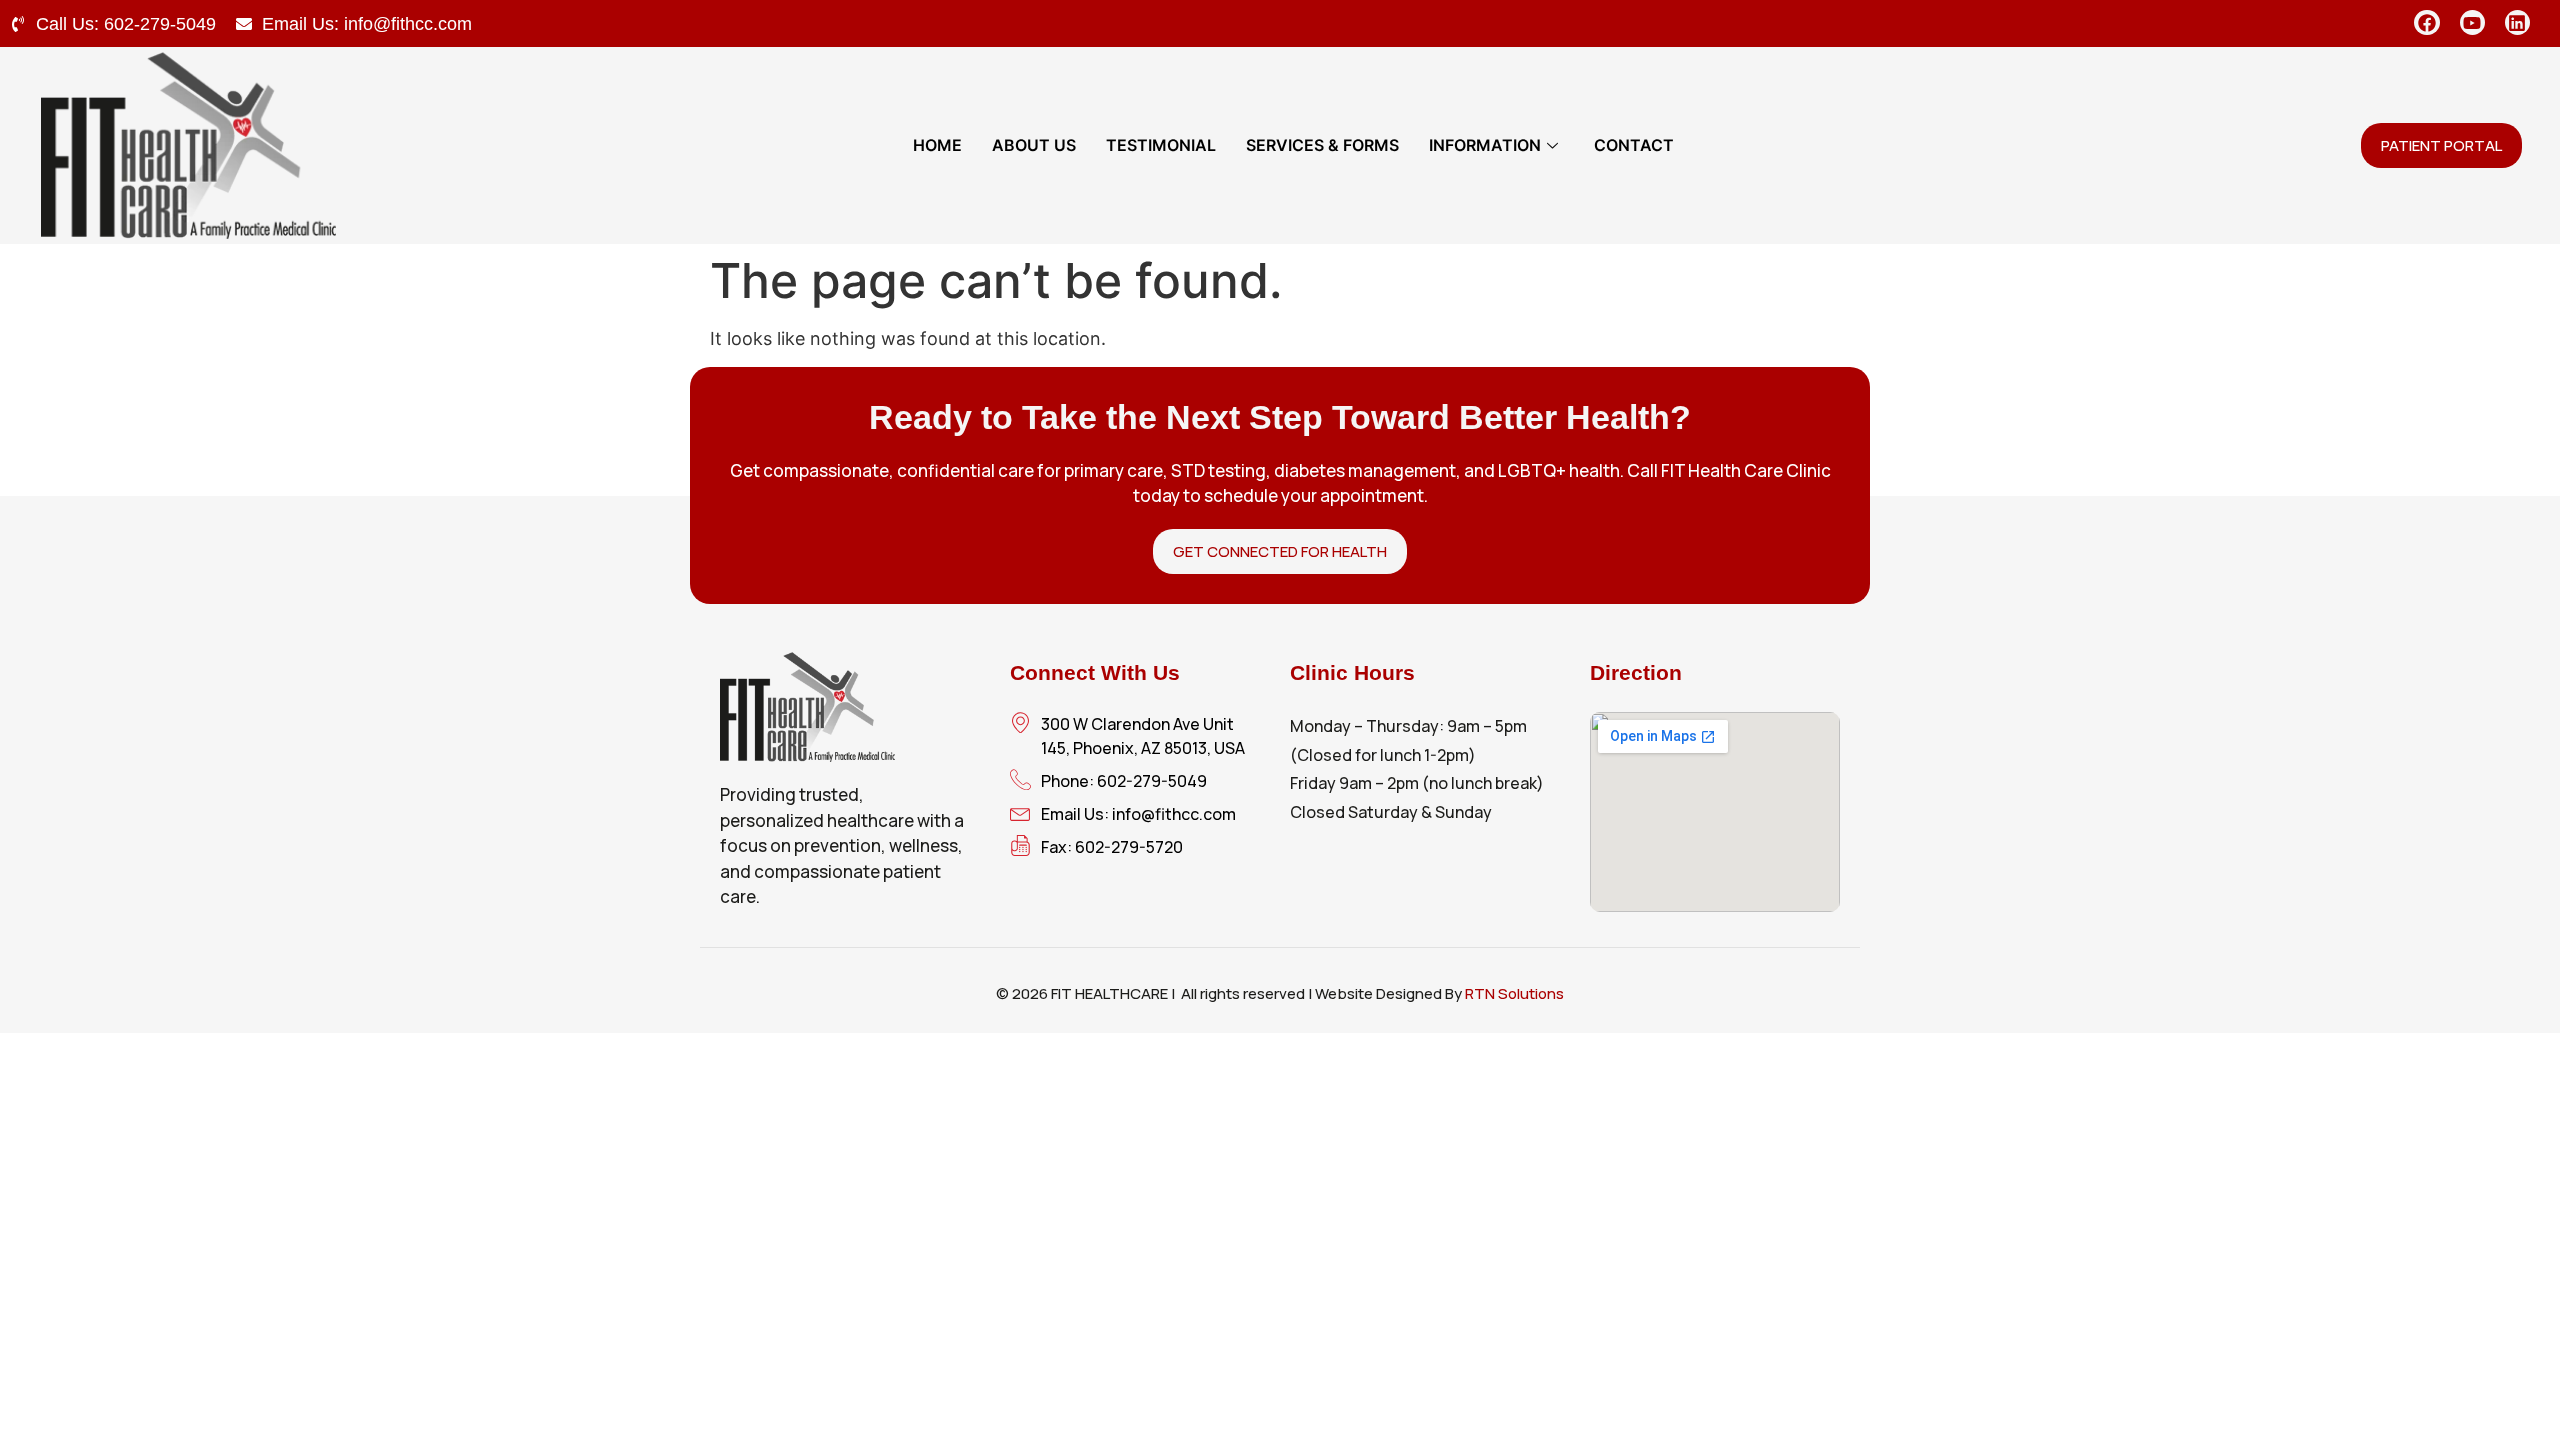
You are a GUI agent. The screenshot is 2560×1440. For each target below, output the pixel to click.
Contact (1634, 145)
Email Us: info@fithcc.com (367, 24)
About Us (1034, 145)
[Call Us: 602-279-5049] (18, 24)
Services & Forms (1322, 145)
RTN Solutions (1514, 993)
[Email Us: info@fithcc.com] (244, 24)
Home (937, 145)
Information (1485, 145)
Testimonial (1161, 145)
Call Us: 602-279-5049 (126, 24)
